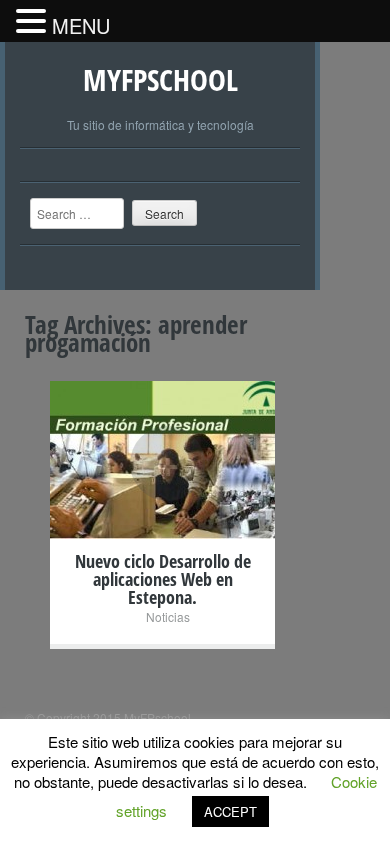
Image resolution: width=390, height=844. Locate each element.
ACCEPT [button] (230, 811)
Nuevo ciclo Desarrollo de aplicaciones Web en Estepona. (163, 579)
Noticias (168, 616)
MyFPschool (160, 79)
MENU (81, 25)
